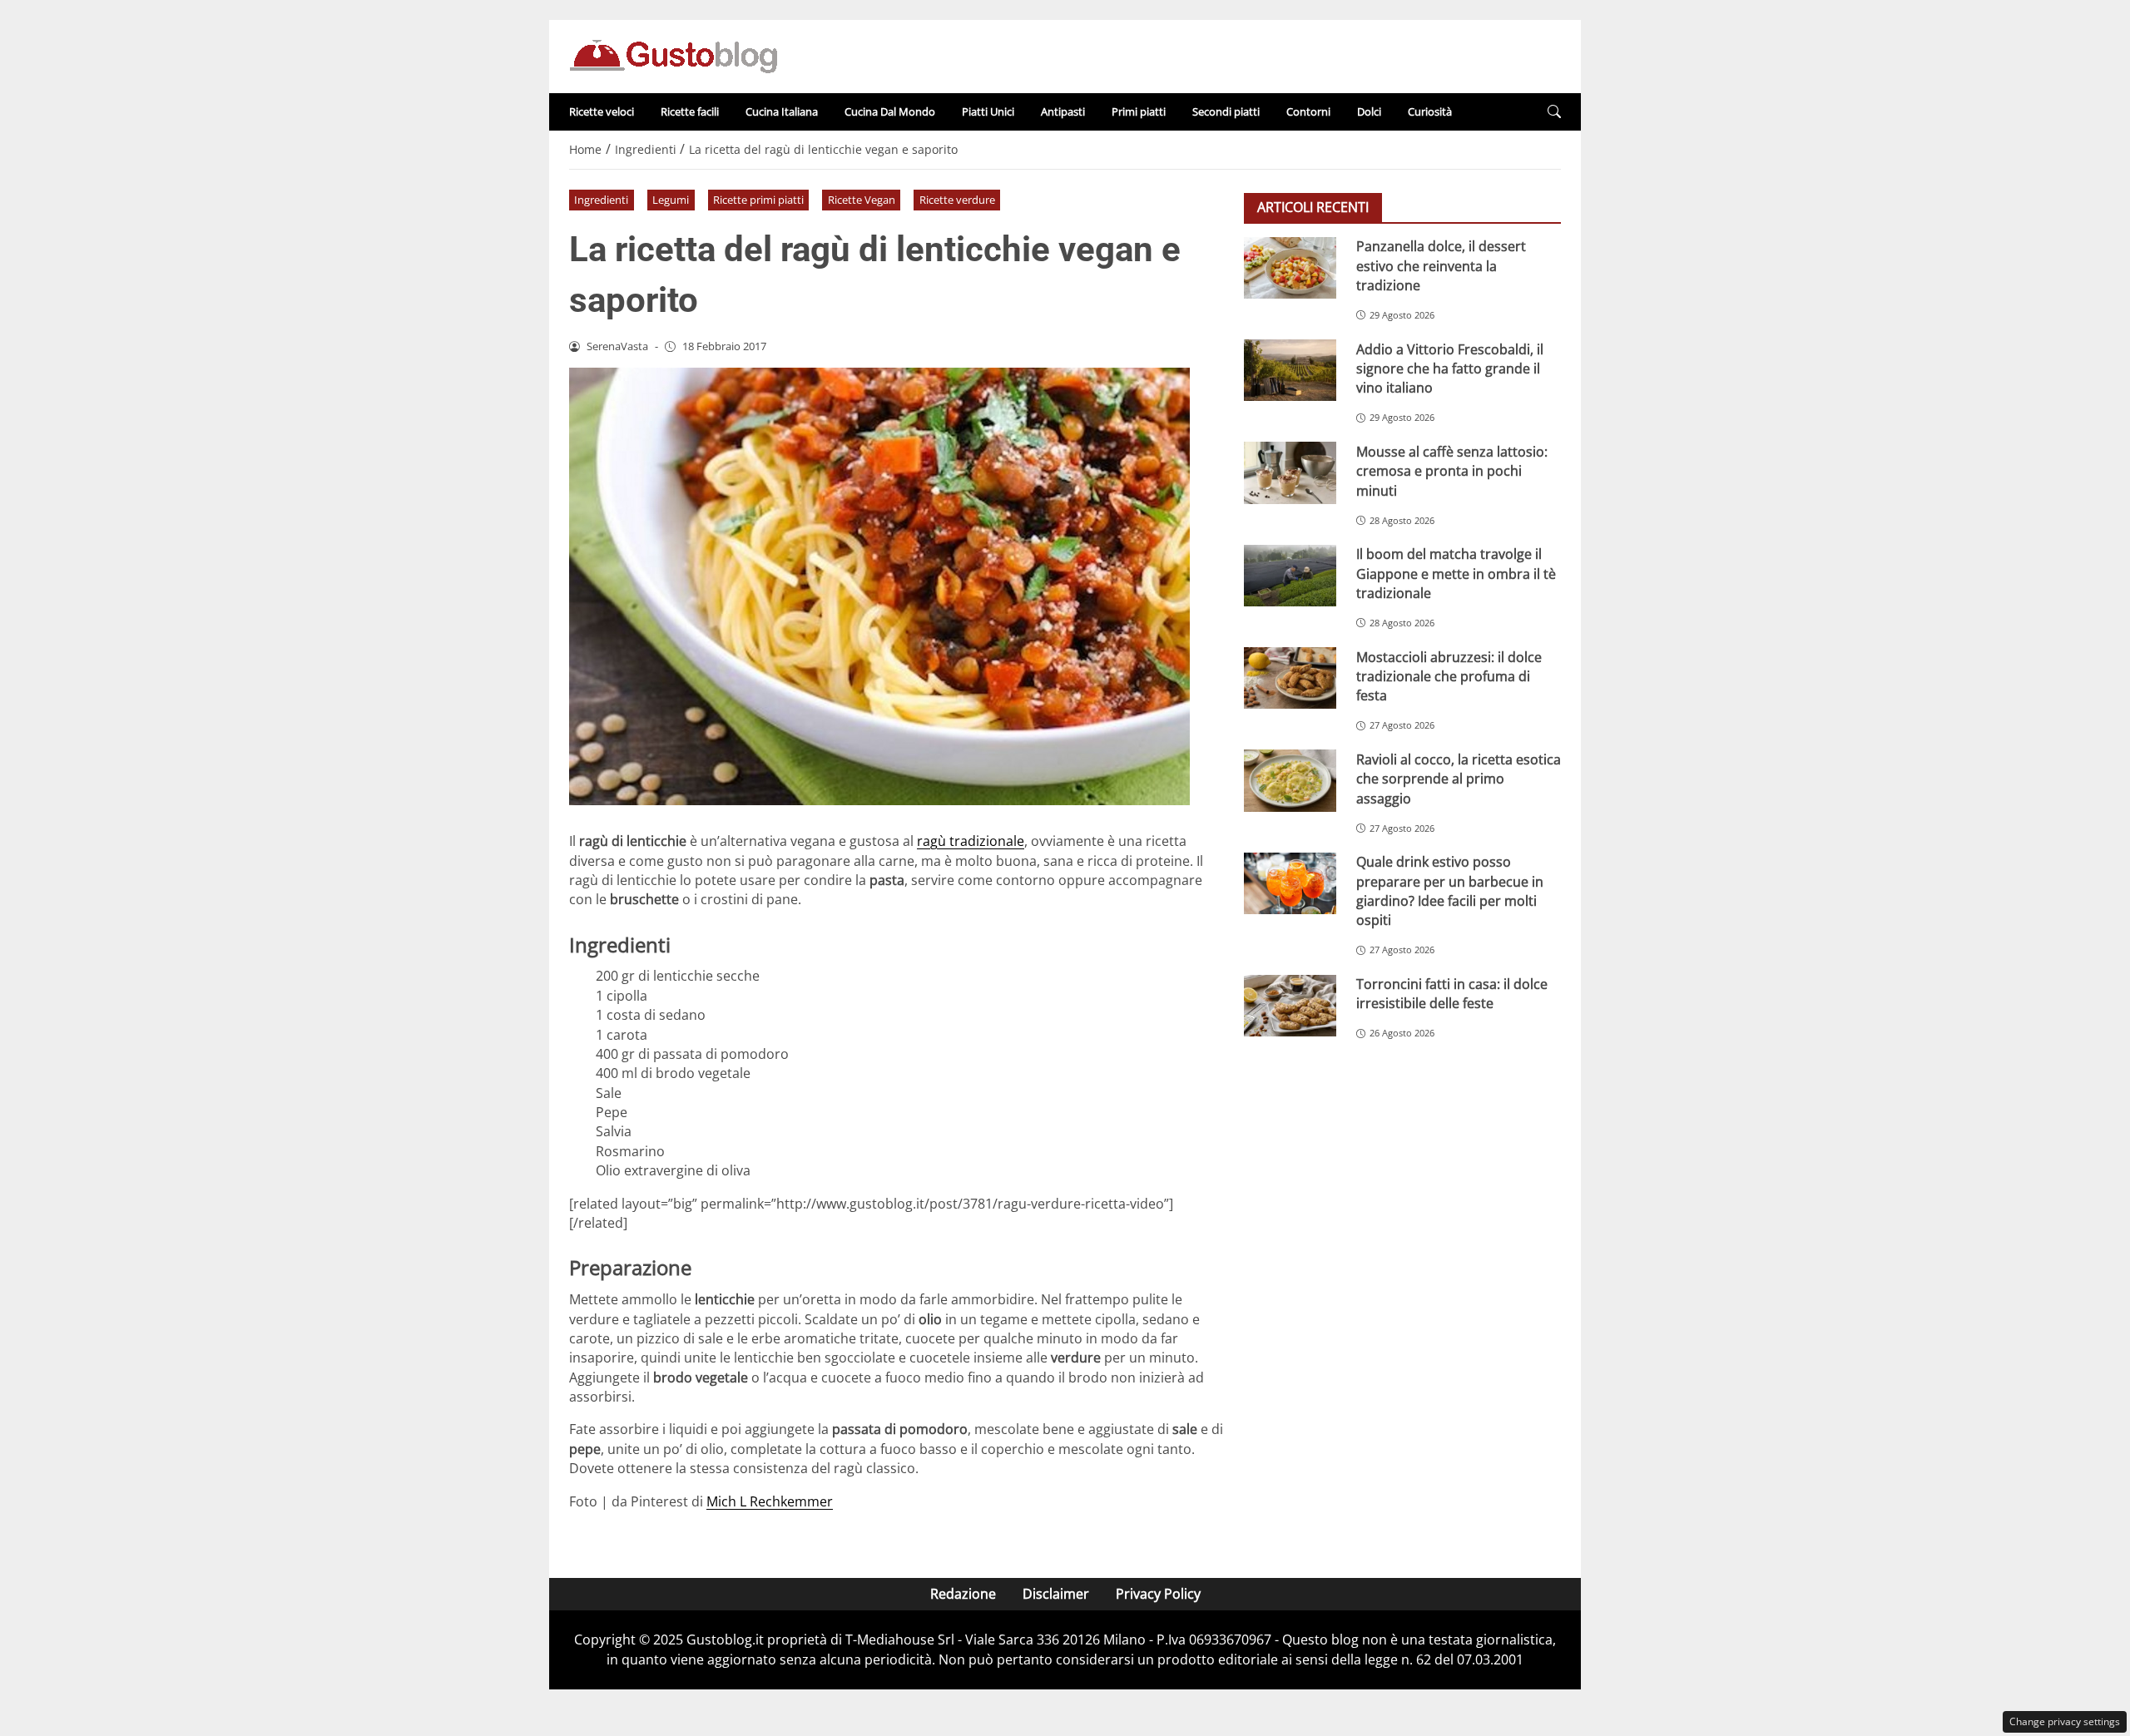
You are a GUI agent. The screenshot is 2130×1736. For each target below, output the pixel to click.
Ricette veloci (602, 111)
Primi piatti (1139, 111)
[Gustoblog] (673, 55)
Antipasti (1063, 111)
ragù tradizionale (971, 841)
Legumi (671, 200)
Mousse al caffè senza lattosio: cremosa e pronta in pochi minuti (1452, 470)
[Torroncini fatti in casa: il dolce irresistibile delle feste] (1290, 1006)
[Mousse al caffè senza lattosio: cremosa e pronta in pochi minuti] (1290, 472)
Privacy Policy (1158, 1594)
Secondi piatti (1226, 111)
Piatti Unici (988, 111)
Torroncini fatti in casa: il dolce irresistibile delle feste (1452, 994)
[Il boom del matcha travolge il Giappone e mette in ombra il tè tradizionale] (1290, 576)
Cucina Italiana (782, 111)
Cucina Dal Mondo (890, 111)
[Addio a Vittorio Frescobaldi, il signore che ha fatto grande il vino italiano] (1290, 370)
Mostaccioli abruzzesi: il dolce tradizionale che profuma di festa (1449, 676)
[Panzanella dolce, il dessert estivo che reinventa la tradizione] (1290, 268)
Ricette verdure (957, 200)
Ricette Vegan (862, 200)
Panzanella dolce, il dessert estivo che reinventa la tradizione (1441, 266)
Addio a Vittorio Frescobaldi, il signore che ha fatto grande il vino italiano (1450, 368)
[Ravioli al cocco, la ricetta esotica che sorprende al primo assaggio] (1290, 780)
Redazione (963, 1594)
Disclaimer (1056, 1594)
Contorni (1308, 111)
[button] (1554, 112)
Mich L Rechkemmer (770, 1501)
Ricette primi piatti (758, 200)
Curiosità (1430, 111)
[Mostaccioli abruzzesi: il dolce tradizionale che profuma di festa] (1290, 678)
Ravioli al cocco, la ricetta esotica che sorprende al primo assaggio (1459, 778)
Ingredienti (601, 200)
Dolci (1369, 111)
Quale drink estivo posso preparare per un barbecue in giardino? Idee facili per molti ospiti (1450, 891)
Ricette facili (690, 111)
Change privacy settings (2065, 1721)
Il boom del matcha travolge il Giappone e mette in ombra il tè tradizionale (1456, 574)
